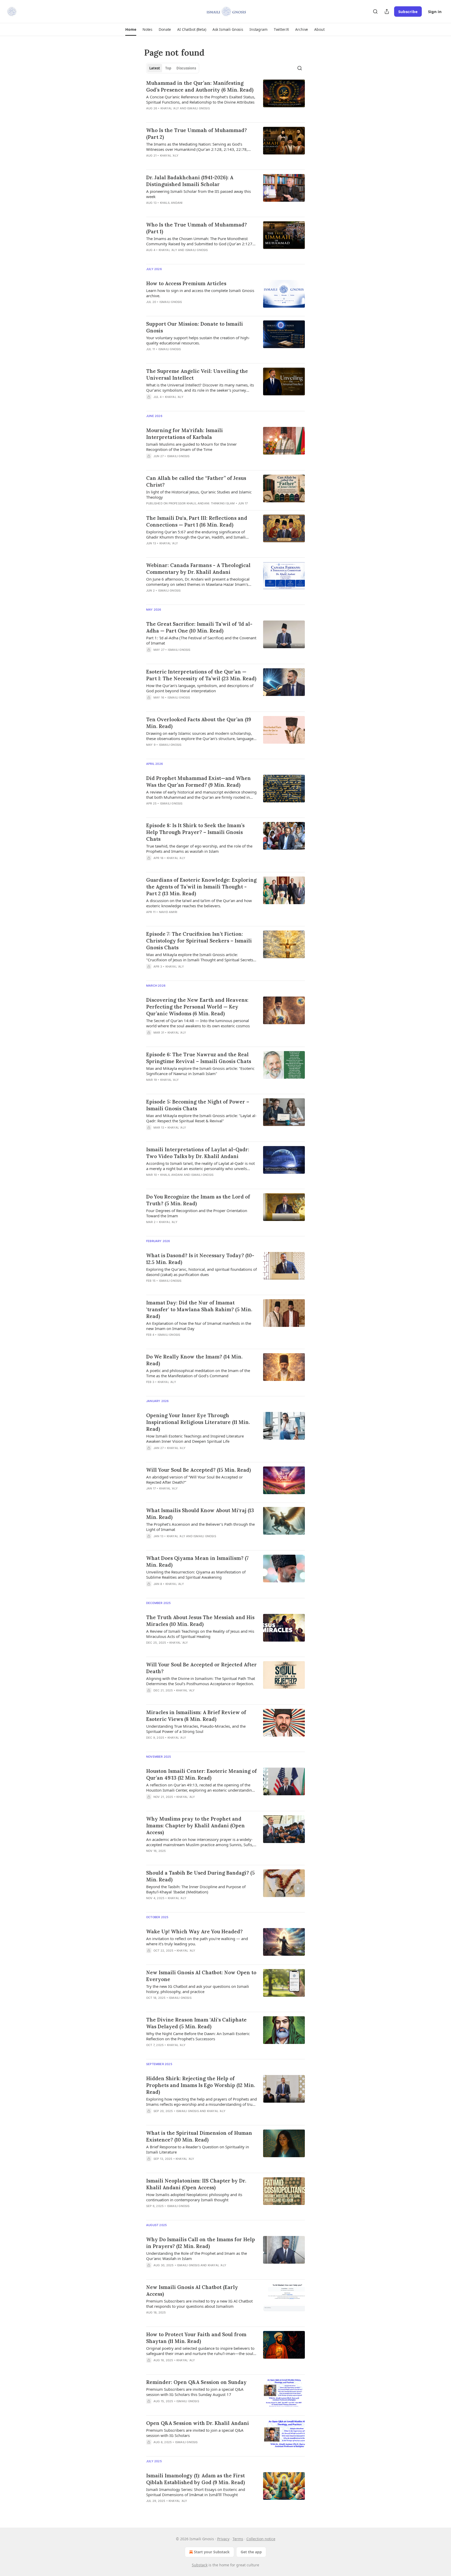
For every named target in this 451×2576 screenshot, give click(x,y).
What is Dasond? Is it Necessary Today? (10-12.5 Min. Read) (200, 1259)
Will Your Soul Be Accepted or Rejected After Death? (201, 1668)
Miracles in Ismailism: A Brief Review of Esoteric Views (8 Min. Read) (196, 1716)
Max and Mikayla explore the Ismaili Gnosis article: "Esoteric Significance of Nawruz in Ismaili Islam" (200, 1071)
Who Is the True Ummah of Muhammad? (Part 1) (197, 228)
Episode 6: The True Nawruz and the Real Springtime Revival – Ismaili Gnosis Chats (199, 1058)
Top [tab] (168, 68)
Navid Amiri (168, 912)
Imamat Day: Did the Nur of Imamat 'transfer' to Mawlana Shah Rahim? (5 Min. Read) (199, 1309)
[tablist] (173, 68)
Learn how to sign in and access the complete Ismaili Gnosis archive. (200, 293)
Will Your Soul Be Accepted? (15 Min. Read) (198, 1470)
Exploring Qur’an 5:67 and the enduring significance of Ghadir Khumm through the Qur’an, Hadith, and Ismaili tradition (196, 534)
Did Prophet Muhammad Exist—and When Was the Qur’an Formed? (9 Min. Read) (198, 782)
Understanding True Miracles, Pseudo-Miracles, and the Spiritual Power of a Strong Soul (196, 1729)
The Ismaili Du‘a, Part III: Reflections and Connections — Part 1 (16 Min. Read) (197, 521)
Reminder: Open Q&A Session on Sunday (196, 2382)
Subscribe (408, 11)
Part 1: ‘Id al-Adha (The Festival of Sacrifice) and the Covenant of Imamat (201, 640)
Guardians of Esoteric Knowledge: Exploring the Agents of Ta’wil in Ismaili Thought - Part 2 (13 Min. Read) (201, 887)
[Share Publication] (387, 11)
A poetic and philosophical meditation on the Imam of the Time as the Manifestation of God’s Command (198, 1373)
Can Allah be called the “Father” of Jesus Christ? (196, 481)
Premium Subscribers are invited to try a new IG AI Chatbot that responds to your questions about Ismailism (199, 2304)
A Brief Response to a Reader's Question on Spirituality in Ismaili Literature (198, 2149)
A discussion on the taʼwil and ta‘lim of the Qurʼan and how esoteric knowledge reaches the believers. (199, 903)
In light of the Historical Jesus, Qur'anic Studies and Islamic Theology (199, 494)
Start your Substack (212, 2552)
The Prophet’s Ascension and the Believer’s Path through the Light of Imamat (200, 1527)
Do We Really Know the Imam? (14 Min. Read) (194, 1360)
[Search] (375, 11)
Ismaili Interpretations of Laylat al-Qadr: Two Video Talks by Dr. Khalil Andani (198, 1153)
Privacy (223, 2539)
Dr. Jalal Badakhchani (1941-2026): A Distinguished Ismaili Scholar (190, 181)
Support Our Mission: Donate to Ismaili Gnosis (195, 327)
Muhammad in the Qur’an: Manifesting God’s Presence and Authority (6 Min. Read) (200, 86)
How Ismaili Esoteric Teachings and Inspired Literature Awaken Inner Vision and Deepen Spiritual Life (195, 1439)
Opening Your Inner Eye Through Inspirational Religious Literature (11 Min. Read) (198, 1422)
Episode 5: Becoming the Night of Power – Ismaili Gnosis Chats (198, 1105)
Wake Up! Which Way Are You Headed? (194, 1931)
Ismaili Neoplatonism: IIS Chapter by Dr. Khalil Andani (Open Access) (196, 2184)
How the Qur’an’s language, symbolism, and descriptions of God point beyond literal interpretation (200, 688)
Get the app (251, 2552)
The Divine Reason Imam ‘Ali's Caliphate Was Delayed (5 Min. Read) (196, 2023)
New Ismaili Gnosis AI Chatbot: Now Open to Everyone (201, 1976)
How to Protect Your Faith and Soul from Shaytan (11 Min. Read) (196, 2338)
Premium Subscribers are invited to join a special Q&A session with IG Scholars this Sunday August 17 (195, 2392)
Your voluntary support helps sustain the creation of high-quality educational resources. (198, 340)
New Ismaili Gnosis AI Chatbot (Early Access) (192, 2291)
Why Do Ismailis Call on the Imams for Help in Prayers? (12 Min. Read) (201, 2243)
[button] (131, 29)
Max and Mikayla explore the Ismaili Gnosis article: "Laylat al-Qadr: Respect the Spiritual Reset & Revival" (201, 1118)
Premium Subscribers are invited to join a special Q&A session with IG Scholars (195, 2433)
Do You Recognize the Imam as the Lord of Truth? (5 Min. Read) (198, 1200)
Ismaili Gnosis (198, 108)
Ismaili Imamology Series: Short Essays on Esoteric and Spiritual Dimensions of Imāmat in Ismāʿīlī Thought (196, 2492)
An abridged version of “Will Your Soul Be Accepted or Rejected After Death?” (194, 1480)
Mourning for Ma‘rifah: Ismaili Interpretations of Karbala (185, 434)
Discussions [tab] (186, 68)
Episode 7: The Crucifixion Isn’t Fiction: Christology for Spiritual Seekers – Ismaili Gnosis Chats (199, 941)
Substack (200, 2565)
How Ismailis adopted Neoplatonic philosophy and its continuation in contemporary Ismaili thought (194, 2197)
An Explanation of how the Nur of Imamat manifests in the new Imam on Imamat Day (199, 1326)
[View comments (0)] (186, 115)
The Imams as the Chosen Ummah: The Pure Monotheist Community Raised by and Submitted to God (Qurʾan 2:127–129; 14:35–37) (200, 241)
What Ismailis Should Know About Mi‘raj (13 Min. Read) (200, 1514)
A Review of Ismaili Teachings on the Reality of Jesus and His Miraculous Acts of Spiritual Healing (200, 1634)
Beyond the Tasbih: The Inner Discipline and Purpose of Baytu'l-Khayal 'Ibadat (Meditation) (196, 1889)
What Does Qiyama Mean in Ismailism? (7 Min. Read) (197, 1561)
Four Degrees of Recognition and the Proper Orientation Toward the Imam (197, 1213)
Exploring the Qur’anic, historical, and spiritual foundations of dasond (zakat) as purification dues (201, 1272)
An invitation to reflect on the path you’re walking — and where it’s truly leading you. (197, 1941)
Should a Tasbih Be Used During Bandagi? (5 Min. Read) (200, 1876)
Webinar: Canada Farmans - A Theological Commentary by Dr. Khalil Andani (198, 569)
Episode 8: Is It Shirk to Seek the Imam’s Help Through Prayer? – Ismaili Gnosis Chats (195, 832)
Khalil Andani (171, 203)
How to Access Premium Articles (186, 283)
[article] (225, 99)
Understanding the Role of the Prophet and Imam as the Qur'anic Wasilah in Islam (197, 2256)
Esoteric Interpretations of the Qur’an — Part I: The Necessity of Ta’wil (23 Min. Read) (201, 675)
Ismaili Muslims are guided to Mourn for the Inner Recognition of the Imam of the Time (191, 447)
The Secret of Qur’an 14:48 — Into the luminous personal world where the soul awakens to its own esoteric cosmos (198, 1023)
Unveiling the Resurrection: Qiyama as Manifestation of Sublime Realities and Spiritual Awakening (196, 1575)
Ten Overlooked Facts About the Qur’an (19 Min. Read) (199, 723)
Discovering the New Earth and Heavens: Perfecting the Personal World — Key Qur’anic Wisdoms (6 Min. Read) (197, 1007)
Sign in (435, 11)
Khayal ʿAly (170, 108)
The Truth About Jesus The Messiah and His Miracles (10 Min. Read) (200, 1621)
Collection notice (261, 2539)
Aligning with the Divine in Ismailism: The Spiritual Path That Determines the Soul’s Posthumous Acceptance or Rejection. (201, 1681)
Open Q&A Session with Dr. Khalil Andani (198, 2423)
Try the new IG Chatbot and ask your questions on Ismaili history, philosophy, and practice (198, 1989)
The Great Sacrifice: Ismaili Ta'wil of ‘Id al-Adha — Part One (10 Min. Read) (199, 627)
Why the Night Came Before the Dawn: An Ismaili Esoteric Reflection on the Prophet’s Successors (198, 2036)
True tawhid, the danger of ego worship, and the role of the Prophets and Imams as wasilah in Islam (199, 849)
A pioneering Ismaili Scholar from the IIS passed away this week (198, 194)
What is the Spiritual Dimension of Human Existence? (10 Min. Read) (199, 2136)
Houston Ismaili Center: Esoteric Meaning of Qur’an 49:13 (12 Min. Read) (201, 1774)
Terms (238, 2539)
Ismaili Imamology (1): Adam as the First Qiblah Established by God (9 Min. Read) (195, 2479)
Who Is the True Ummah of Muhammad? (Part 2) (197, 134)
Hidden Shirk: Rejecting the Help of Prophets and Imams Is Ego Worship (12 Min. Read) (201, 2085)
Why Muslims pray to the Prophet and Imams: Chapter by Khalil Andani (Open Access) (195, 1826)
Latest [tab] (155, 68)
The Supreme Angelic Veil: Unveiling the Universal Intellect (197, 374)
